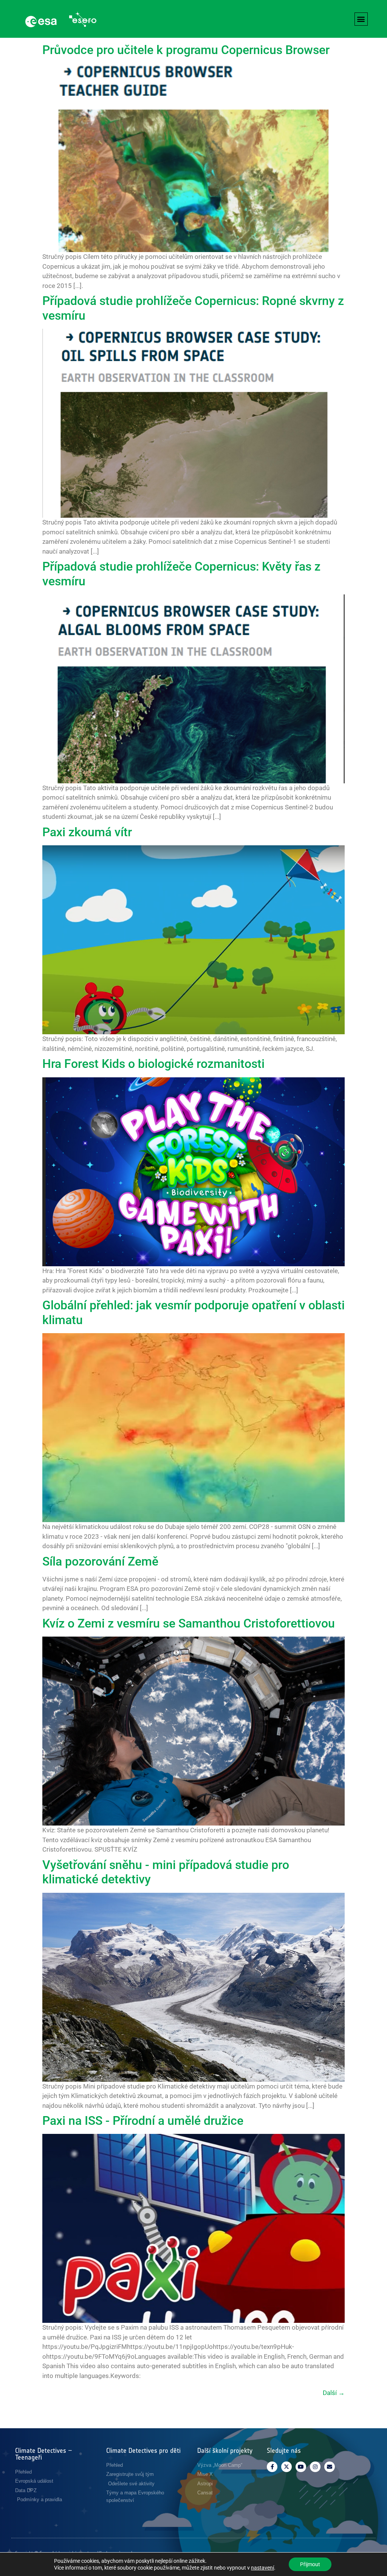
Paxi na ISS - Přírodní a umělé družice (143, 2121)
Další (334, 2393)
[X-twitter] (286, 2467)
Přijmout (310, 2564)
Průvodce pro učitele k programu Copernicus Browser (186, 50)
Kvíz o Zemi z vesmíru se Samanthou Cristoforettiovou (189, 1623)
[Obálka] (330, 2467)
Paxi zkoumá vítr (87, 832)
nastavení (262, 2568)
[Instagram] (315, 2467)
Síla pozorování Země (100, 1561)
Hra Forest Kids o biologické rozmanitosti (153, 1064)
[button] (361, 19)
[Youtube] (301, 2467)
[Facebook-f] (272, 2467)
